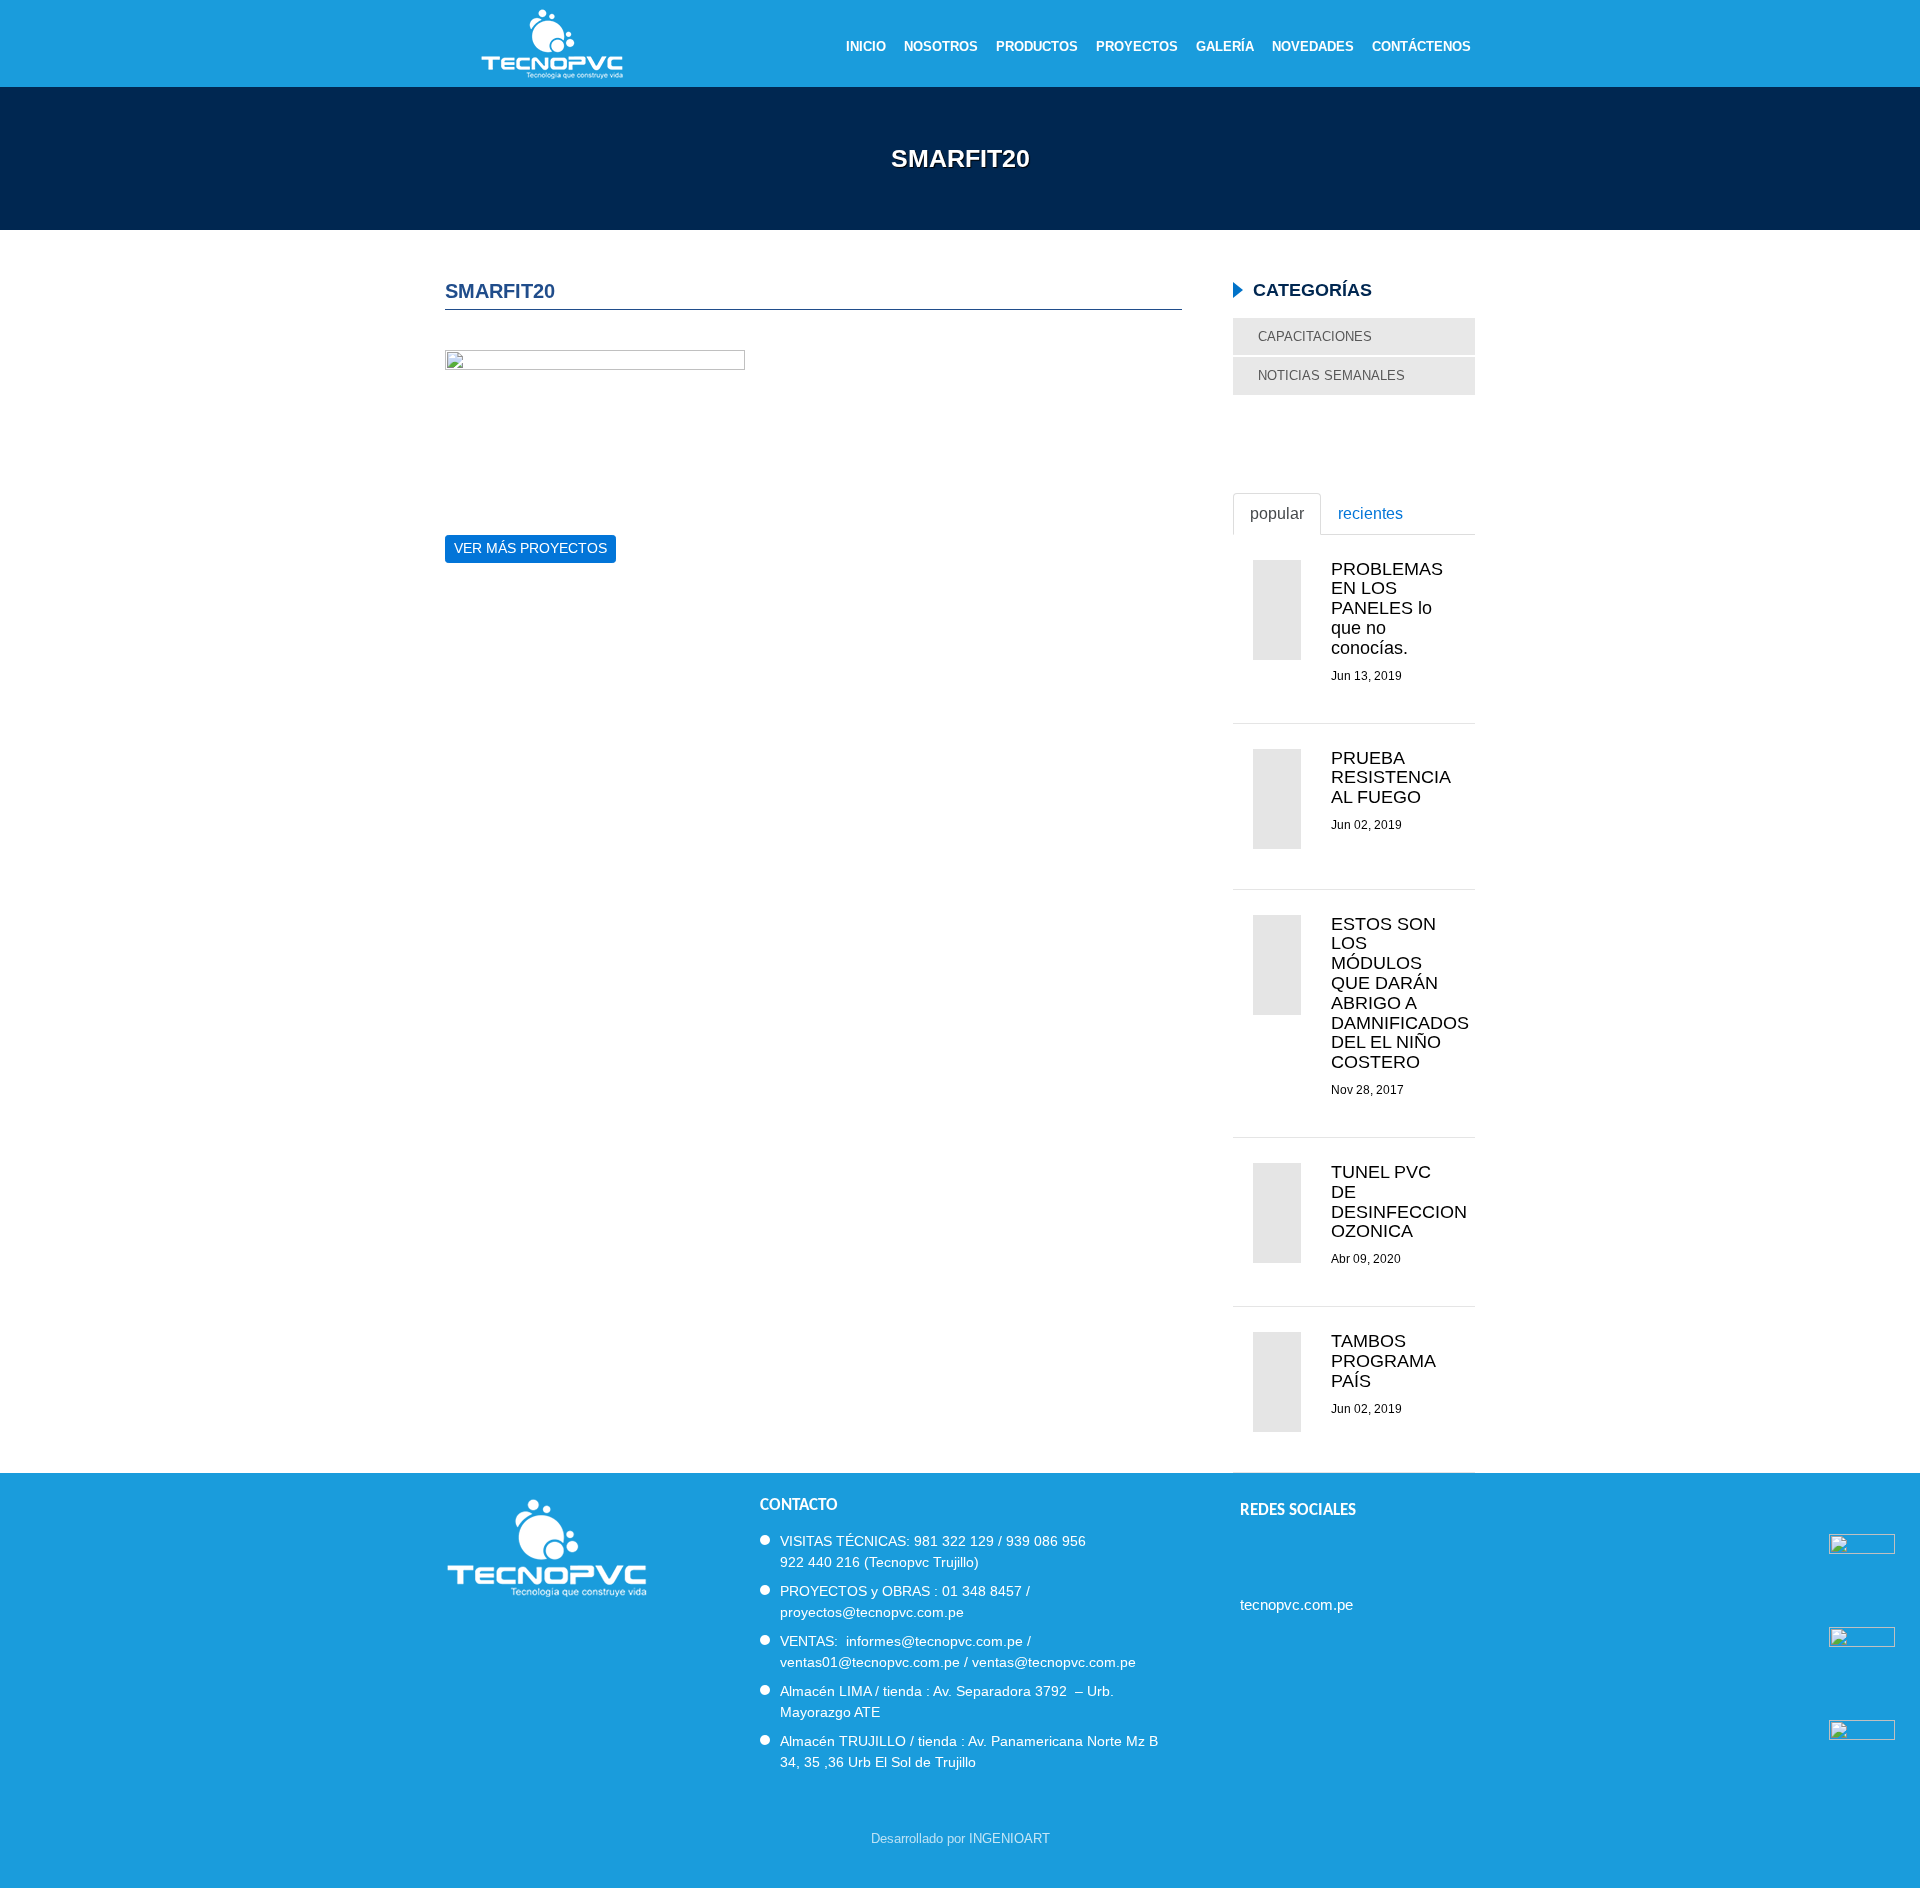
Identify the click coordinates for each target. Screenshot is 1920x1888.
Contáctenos (1421, 47)
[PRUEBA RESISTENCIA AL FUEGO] (1276, 799)
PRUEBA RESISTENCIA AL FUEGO (1390, 778)
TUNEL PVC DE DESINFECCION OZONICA (1399, 1201)
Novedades (1313, 47)
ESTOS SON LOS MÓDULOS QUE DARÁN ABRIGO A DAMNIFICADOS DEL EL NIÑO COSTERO (1400, 993)
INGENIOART (1009, 1838)
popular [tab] (1277, 513)
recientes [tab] (1370, 513)
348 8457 (992, 1591)
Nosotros (941, 47)
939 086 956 (1046, 1541)
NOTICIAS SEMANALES (1331, 375)
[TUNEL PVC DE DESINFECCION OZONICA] (1276, 1213)
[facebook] (1248, 1552)
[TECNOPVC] (546, 1545)
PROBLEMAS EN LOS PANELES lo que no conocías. (1387, 608)
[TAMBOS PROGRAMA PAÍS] (1276, 1382)
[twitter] (1284, 1552)
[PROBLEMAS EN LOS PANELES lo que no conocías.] (1276, 610)
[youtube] (1320, 1552)
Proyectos (1137, 47)
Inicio (866, 47)
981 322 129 (954, 1541)
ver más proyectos (530, 548)
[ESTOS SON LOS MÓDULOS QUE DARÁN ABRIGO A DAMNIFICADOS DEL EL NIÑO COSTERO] (1276, 965)
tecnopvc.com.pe (1296, 1604)
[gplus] (1356, 1552)
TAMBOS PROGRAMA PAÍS (1383, 1361)
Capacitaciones (1315, 336)
